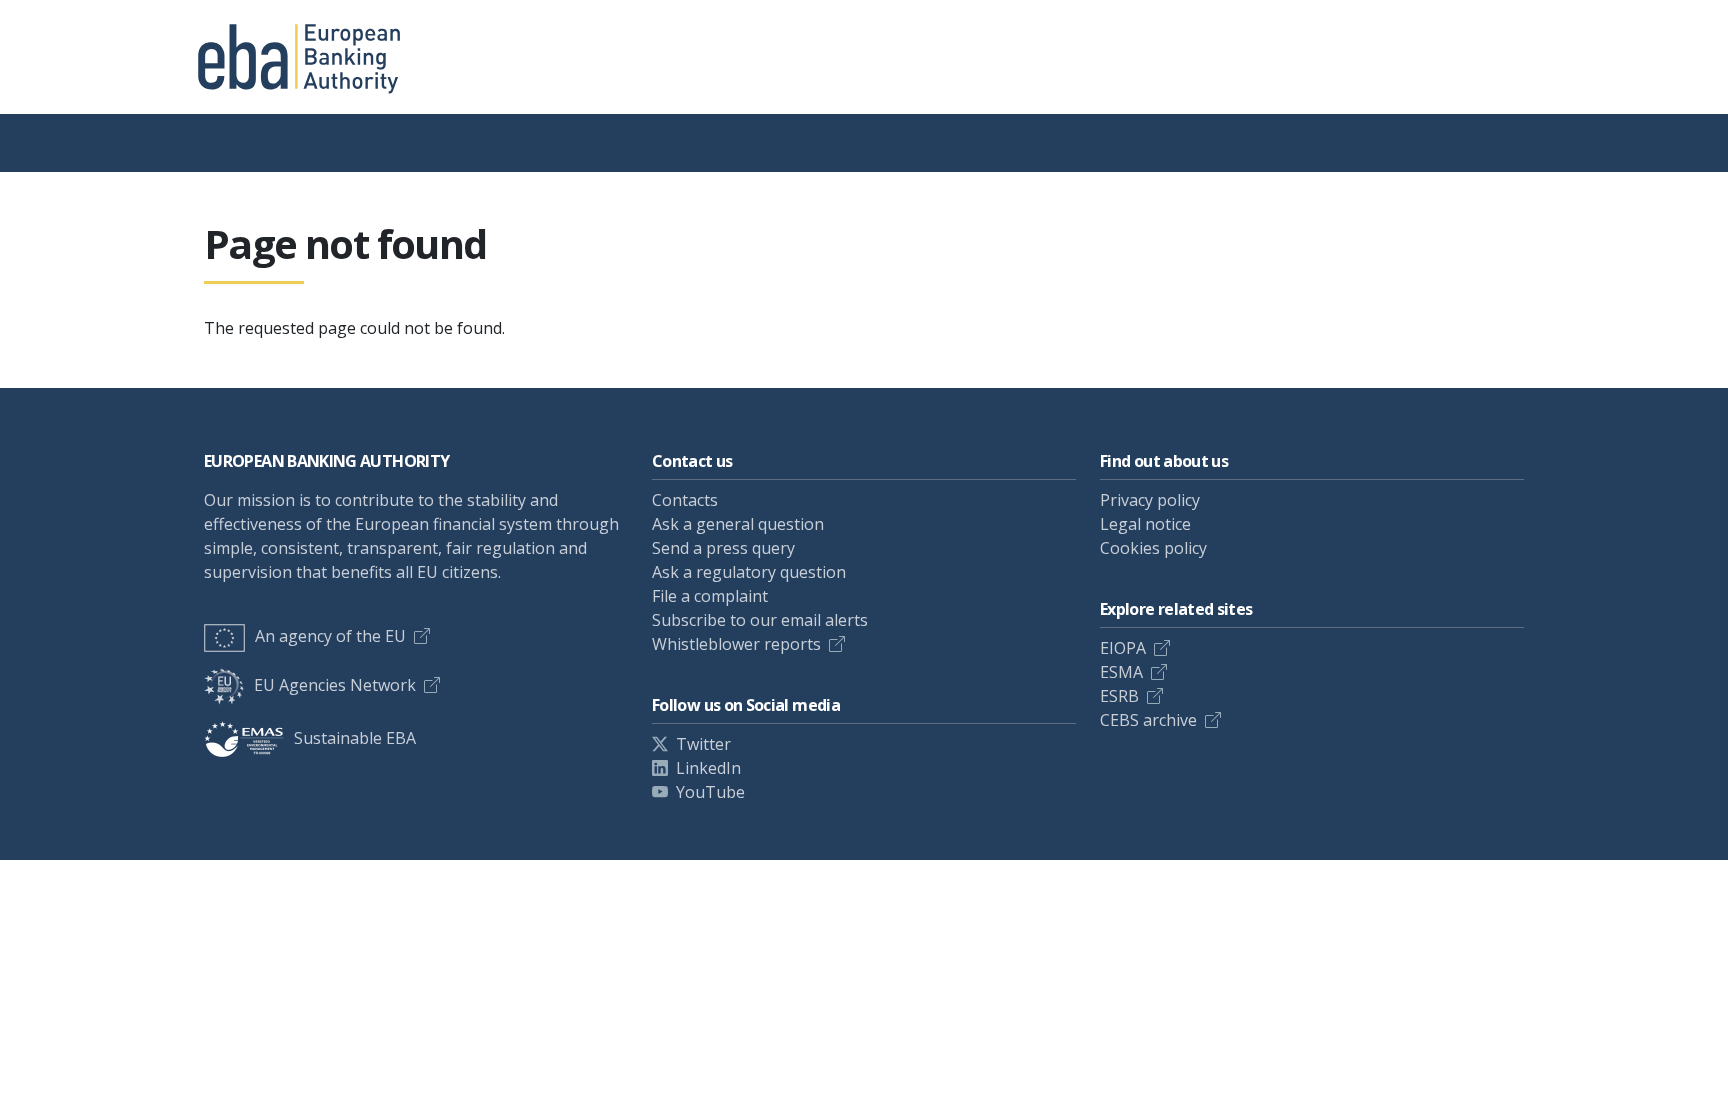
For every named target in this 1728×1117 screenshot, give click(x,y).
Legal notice (1145, 524)
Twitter (703, 744)
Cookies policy (1153, 548)
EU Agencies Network (335, 685)
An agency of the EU (330, 636)
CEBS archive (1148, 720)
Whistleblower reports (736, 644)
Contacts (685, 500)
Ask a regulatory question (749, 572)
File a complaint (710, 596)
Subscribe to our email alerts (760, 620)
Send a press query (723, 548)
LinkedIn (708, 768)
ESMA (1121, 672)
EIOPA (1123, 648)
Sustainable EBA (355, 738)
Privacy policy (1150, 500)
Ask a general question (738, 524)
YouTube (710, 792)
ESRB (1119, 696)
